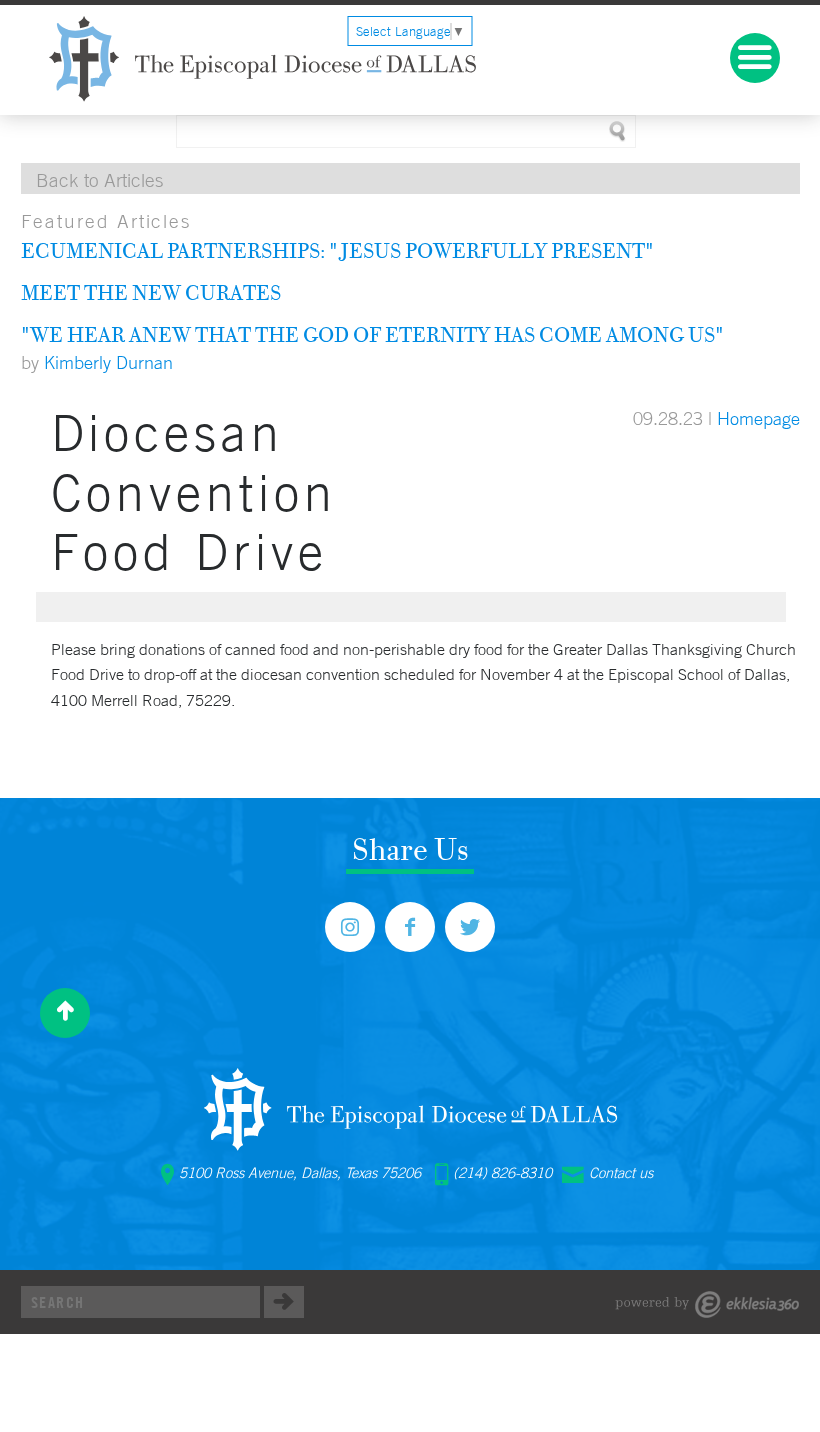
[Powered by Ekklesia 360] (707, 1304)
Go (284, 1302)
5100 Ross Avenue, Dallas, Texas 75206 (300, 1173)
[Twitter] (470, 927)
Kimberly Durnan (108, 362)
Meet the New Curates (151, 292)
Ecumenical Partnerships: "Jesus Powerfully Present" (337, 250)
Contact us (621, 1173)
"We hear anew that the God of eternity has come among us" (372, 334)
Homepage (758, 418)
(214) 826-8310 (502, 1173)
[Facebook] (410, 927)
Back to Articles (99, 179)
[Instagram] (350, 927)
